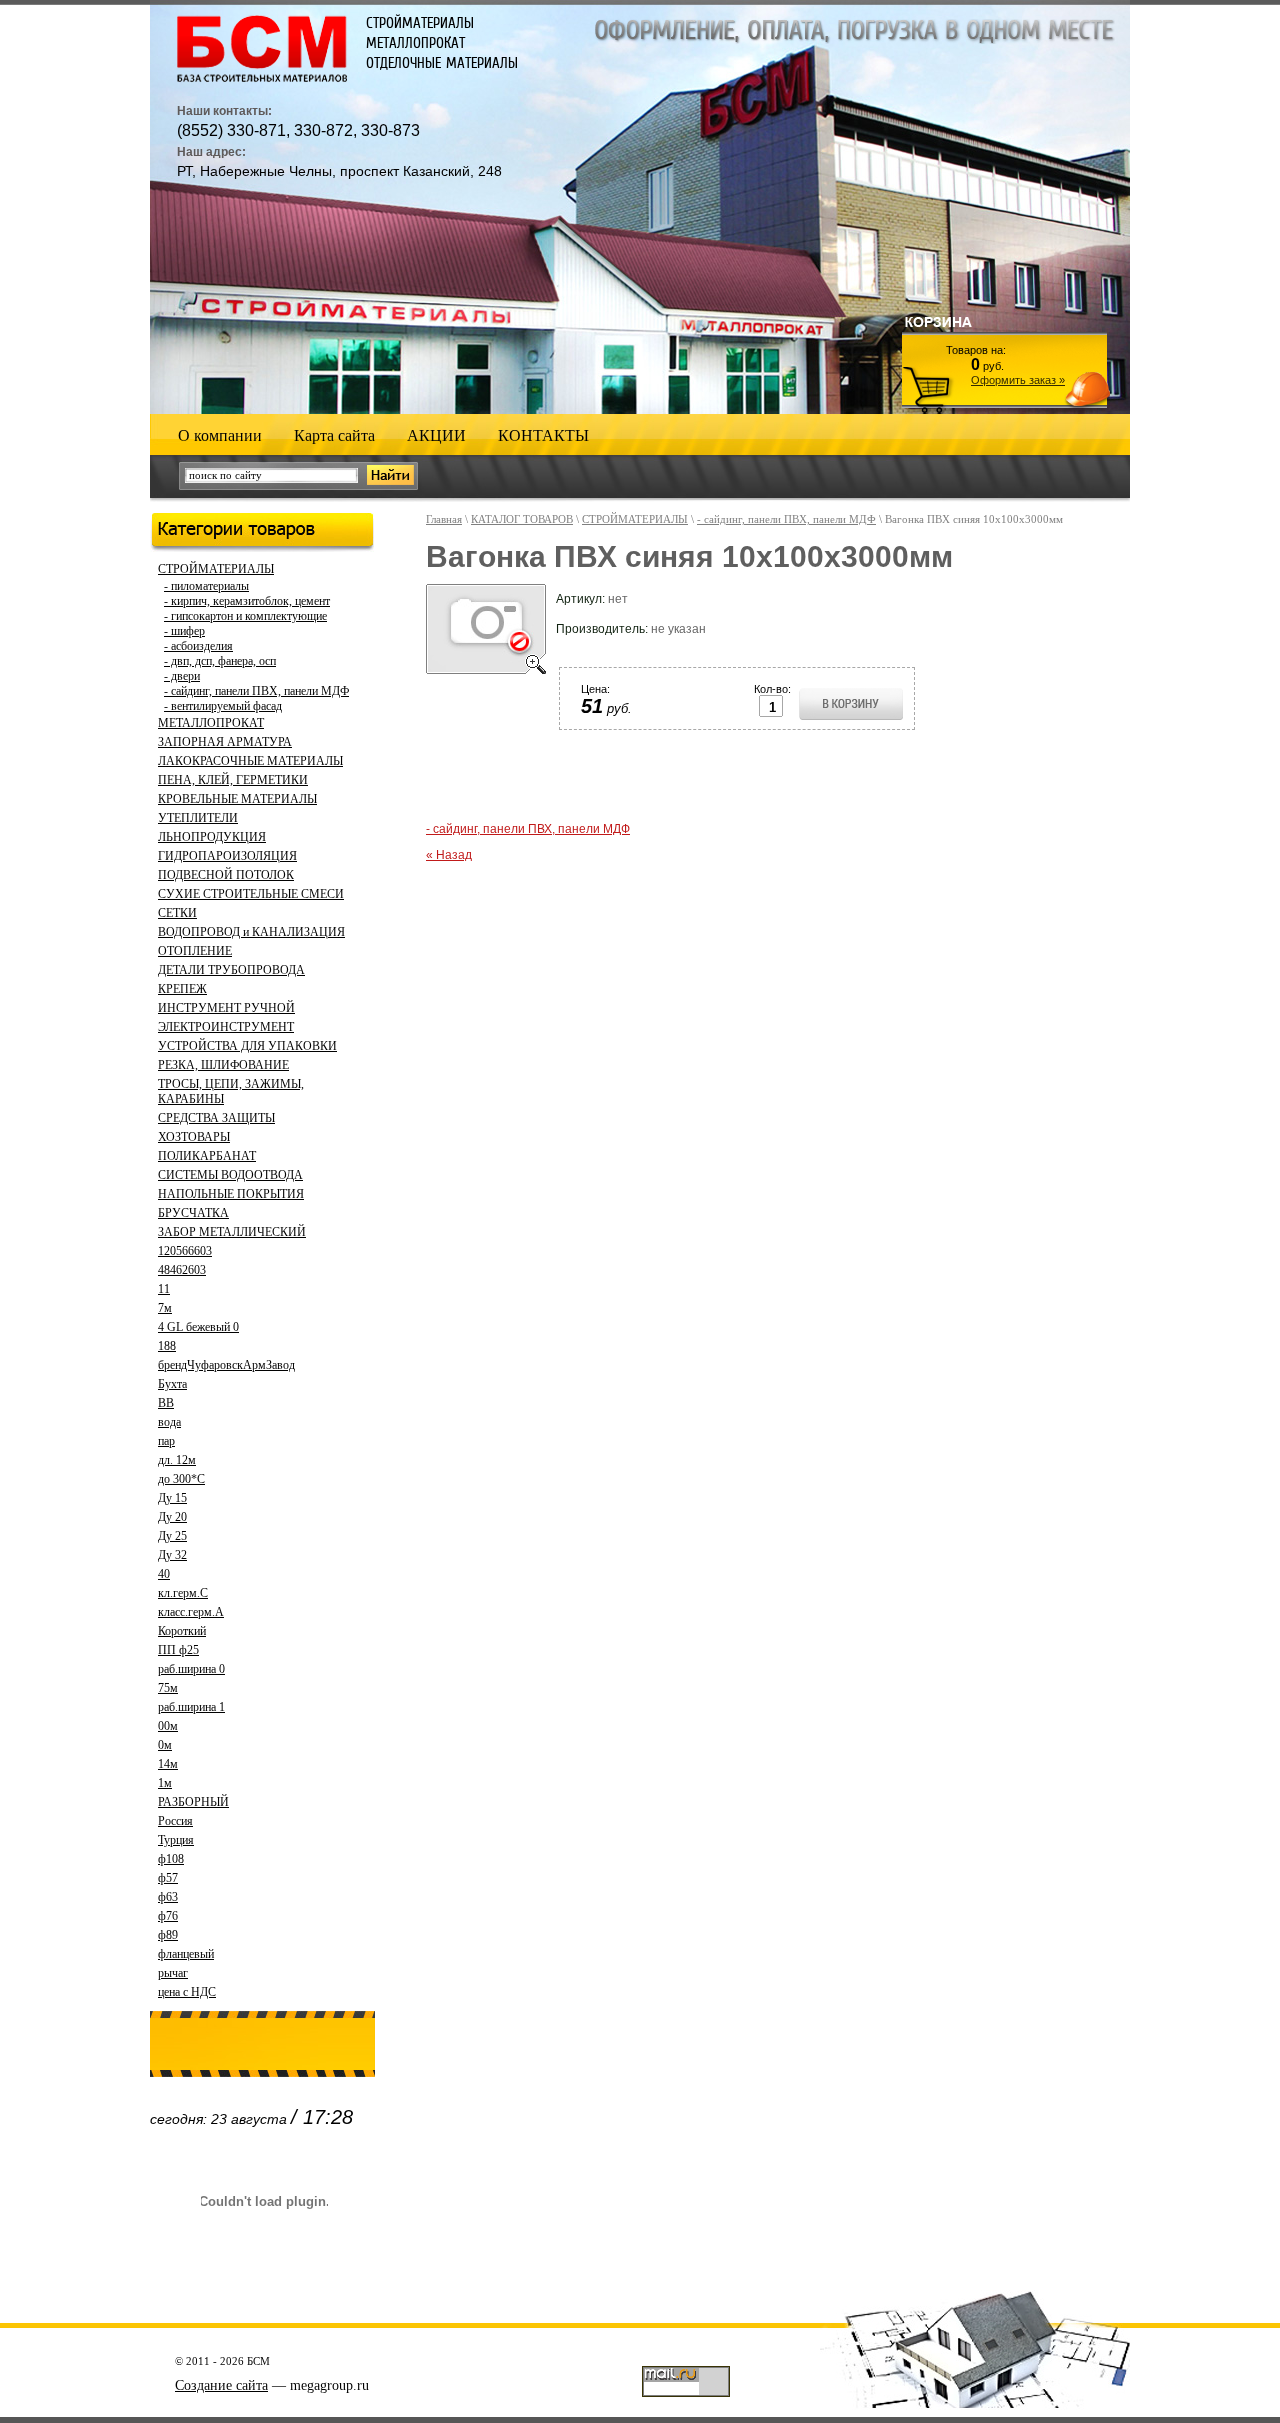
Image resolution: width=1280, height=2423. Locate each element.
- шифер (184, 631)
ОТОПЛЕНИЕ (195, 951)
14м (168, 1764)
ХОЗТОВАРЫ (194, 1137)
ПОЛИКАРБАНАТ (207, 1156)
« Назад (449, 855)
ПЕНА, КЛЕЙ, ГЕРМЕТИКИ (233, 780)
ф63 (168, 1897)
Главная (444, 519)
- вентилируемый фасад (223, 706)
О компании (220, 435)
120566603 (185, 1251)
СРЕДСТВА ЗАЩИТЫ (216, 1118)
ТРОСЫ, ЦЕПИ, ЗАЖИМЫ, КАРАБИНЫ (231, 1091)
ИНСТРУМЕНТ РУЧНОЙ (226, 1008)
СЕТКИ (177, 913)
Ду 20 (172, 1517)
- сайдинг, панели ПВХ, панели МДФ (256, 691)
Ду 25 (172, 1536)
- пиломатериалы (206, 586)
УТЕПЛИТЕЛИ (198, 818)
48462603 (182, 1270)
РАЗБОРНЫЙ (193, 1802)
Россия (175, 1821)
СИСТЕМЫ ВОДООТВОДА (230, 1175)
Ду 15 (172, 1498)
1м (165, 1783)
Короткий (182, 1631)
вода (169, 1422)
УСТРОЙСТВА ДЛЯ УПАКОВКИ (247, 1046)
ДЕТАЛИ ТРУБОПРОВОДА (231, 970)
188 (167, 1346)
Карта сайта (334, 435)
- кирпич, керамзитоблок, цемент (247, 601)
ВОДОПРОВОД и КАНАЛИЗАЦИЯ (251, 932)
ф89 (168, 1935)
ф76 (168, 1916)
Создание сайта (221, 2385)
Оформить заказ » (1018, 380)
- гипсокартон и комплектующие (245, 616)
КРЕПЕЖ (182, 989)
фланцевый (186, 1954)
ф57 (168, 1878)
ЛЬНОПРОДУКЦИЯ (212, 837)
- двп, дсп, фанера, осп (220, 661)
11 (164, 1289)
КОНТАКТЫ (543, 435)
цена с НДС (187, 1992)
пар (166, 1441)
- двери (182, 676)
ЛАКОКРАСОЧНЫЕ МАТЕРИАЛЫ (250, 761)
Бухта (172, 1384)
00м (168, 1726)
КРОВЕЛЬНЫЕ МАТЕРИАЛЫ (237, 799)
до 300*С (181, 1479)
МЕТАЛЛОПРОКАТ (211, 723)
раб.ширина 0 (191, 1669)
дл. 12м (177, 1460)
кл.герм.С (183, 1593)
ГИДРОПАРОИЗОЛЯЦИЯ (227, 856)
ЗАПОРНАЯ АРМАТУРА (225, 742)
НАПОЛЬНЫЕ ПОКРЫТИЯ (231, 1194)
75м (168, 1688)
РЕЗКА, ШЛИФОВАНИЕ (223, 1065)
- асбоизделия (198, 646)
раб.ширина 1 (191, 1707)
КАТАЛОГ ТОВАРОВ (522, 519)
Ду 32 (172, 1555)
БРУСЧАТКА (193, 1213)
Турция (176, 1840)
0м (165, 1745)
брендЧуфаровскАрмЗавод (226, 1365)
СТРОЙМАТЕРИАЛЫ (216, 569)
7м (165, 1308)
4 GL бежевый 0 (198, 1327)
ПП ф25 (178, 1650)
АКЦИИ (436, 435)
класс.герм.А (191, 1612)
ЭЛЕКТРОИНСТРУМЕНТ (226, 1027)
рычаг (173, 1973)
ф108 (171, 1859)
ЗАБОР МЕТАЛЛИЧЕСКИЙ (232, 1232)
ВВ (166, 1403)
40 (164, 1574)
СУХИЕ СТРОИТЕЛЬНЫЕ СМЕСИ (251, 894)
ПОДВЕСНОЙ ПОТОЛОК (226, 875)
